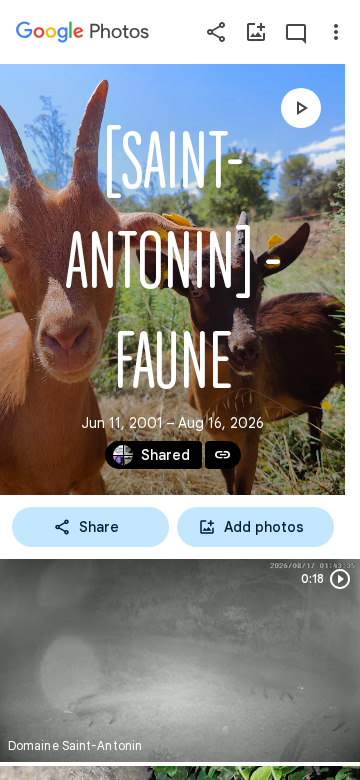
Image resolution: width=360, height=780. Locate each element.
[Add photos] (256, 32)
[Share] (216, 32)
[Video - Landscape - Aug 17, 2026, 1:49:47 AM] (180, 660)
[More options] (336, 32)
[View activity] (296, 32)
